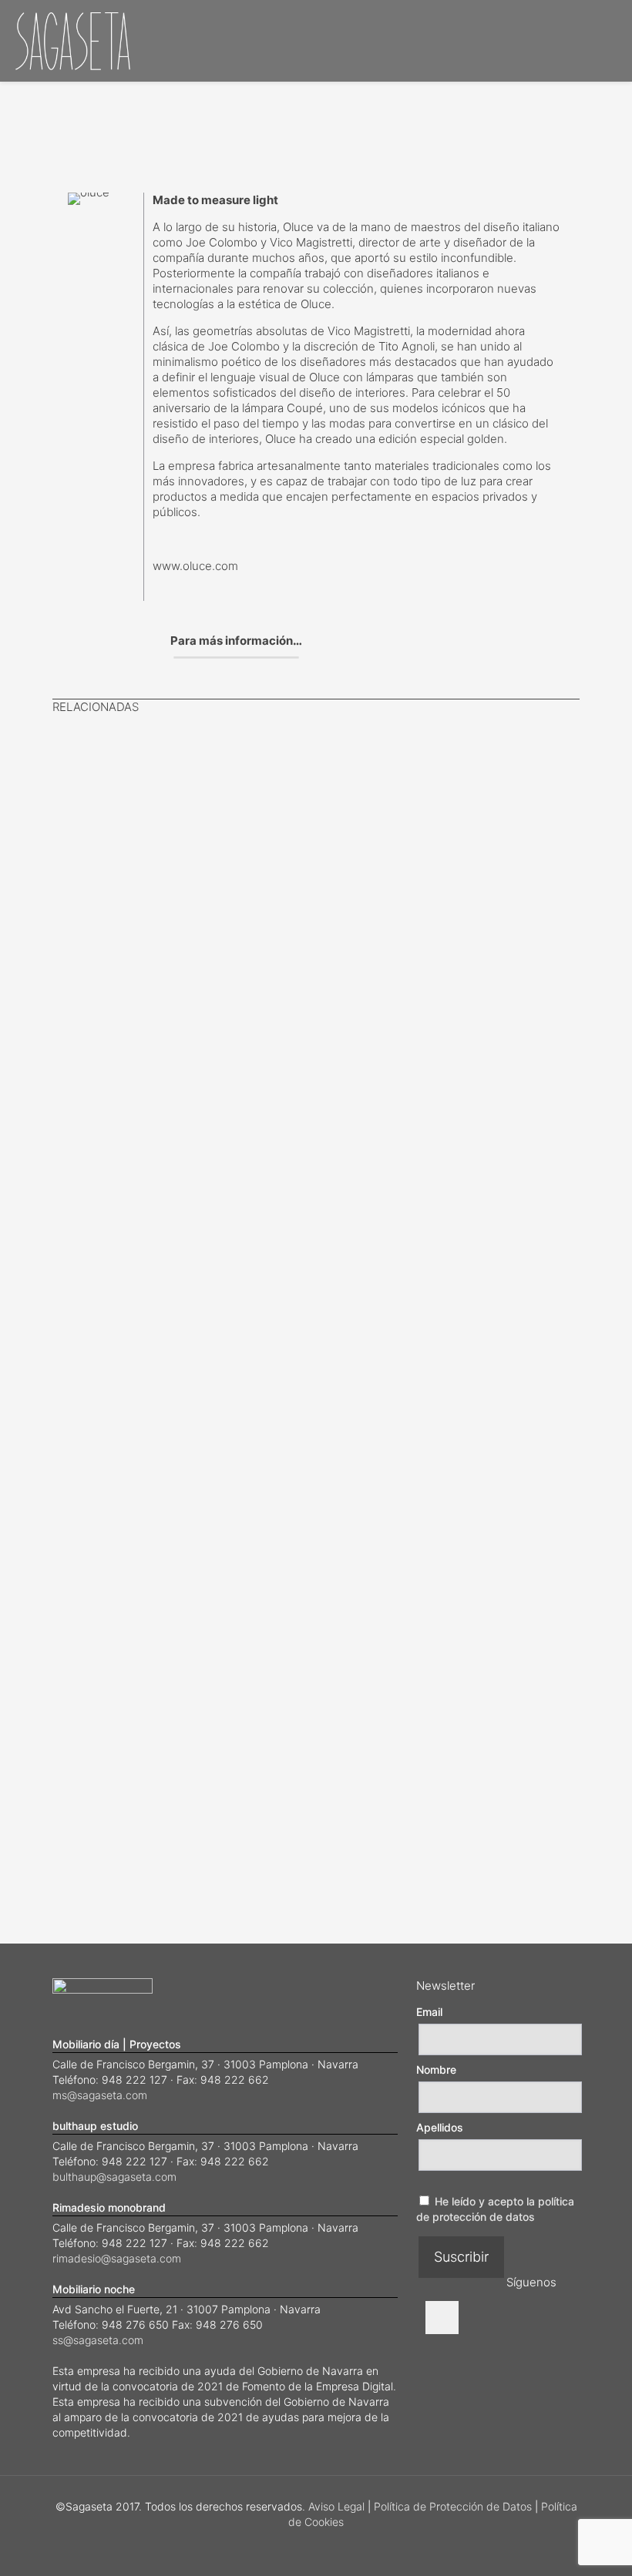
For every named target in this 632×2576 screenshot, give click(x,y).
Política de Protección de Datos (453, 2506)
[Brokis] (272, 1350)
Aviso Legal (336, 2506)
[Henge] (184, 797)
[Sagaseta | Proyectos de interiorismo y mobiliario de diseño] (73, 40)
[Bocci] (96, 779)
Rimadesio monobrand (109, 2207)
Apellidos (440, 2127)
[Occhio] (448, 1350)
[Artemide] (360, 1350)
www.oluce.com (195, 566)
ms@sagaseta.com (100, 2095)
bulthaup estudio (95, 2126)
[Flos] (536, 1350)
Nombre (436, 2070)
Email (429, 2012)
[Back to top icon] (558, 2544)
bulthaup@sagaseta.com (114, 2177)
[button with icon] (442, 2318)
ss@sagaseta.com (98, 2340)
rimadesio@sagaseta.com (117, 2258)
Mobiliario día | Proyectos (117, 2044)
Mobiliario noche (94, 2289)
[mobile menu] (607, 41)
